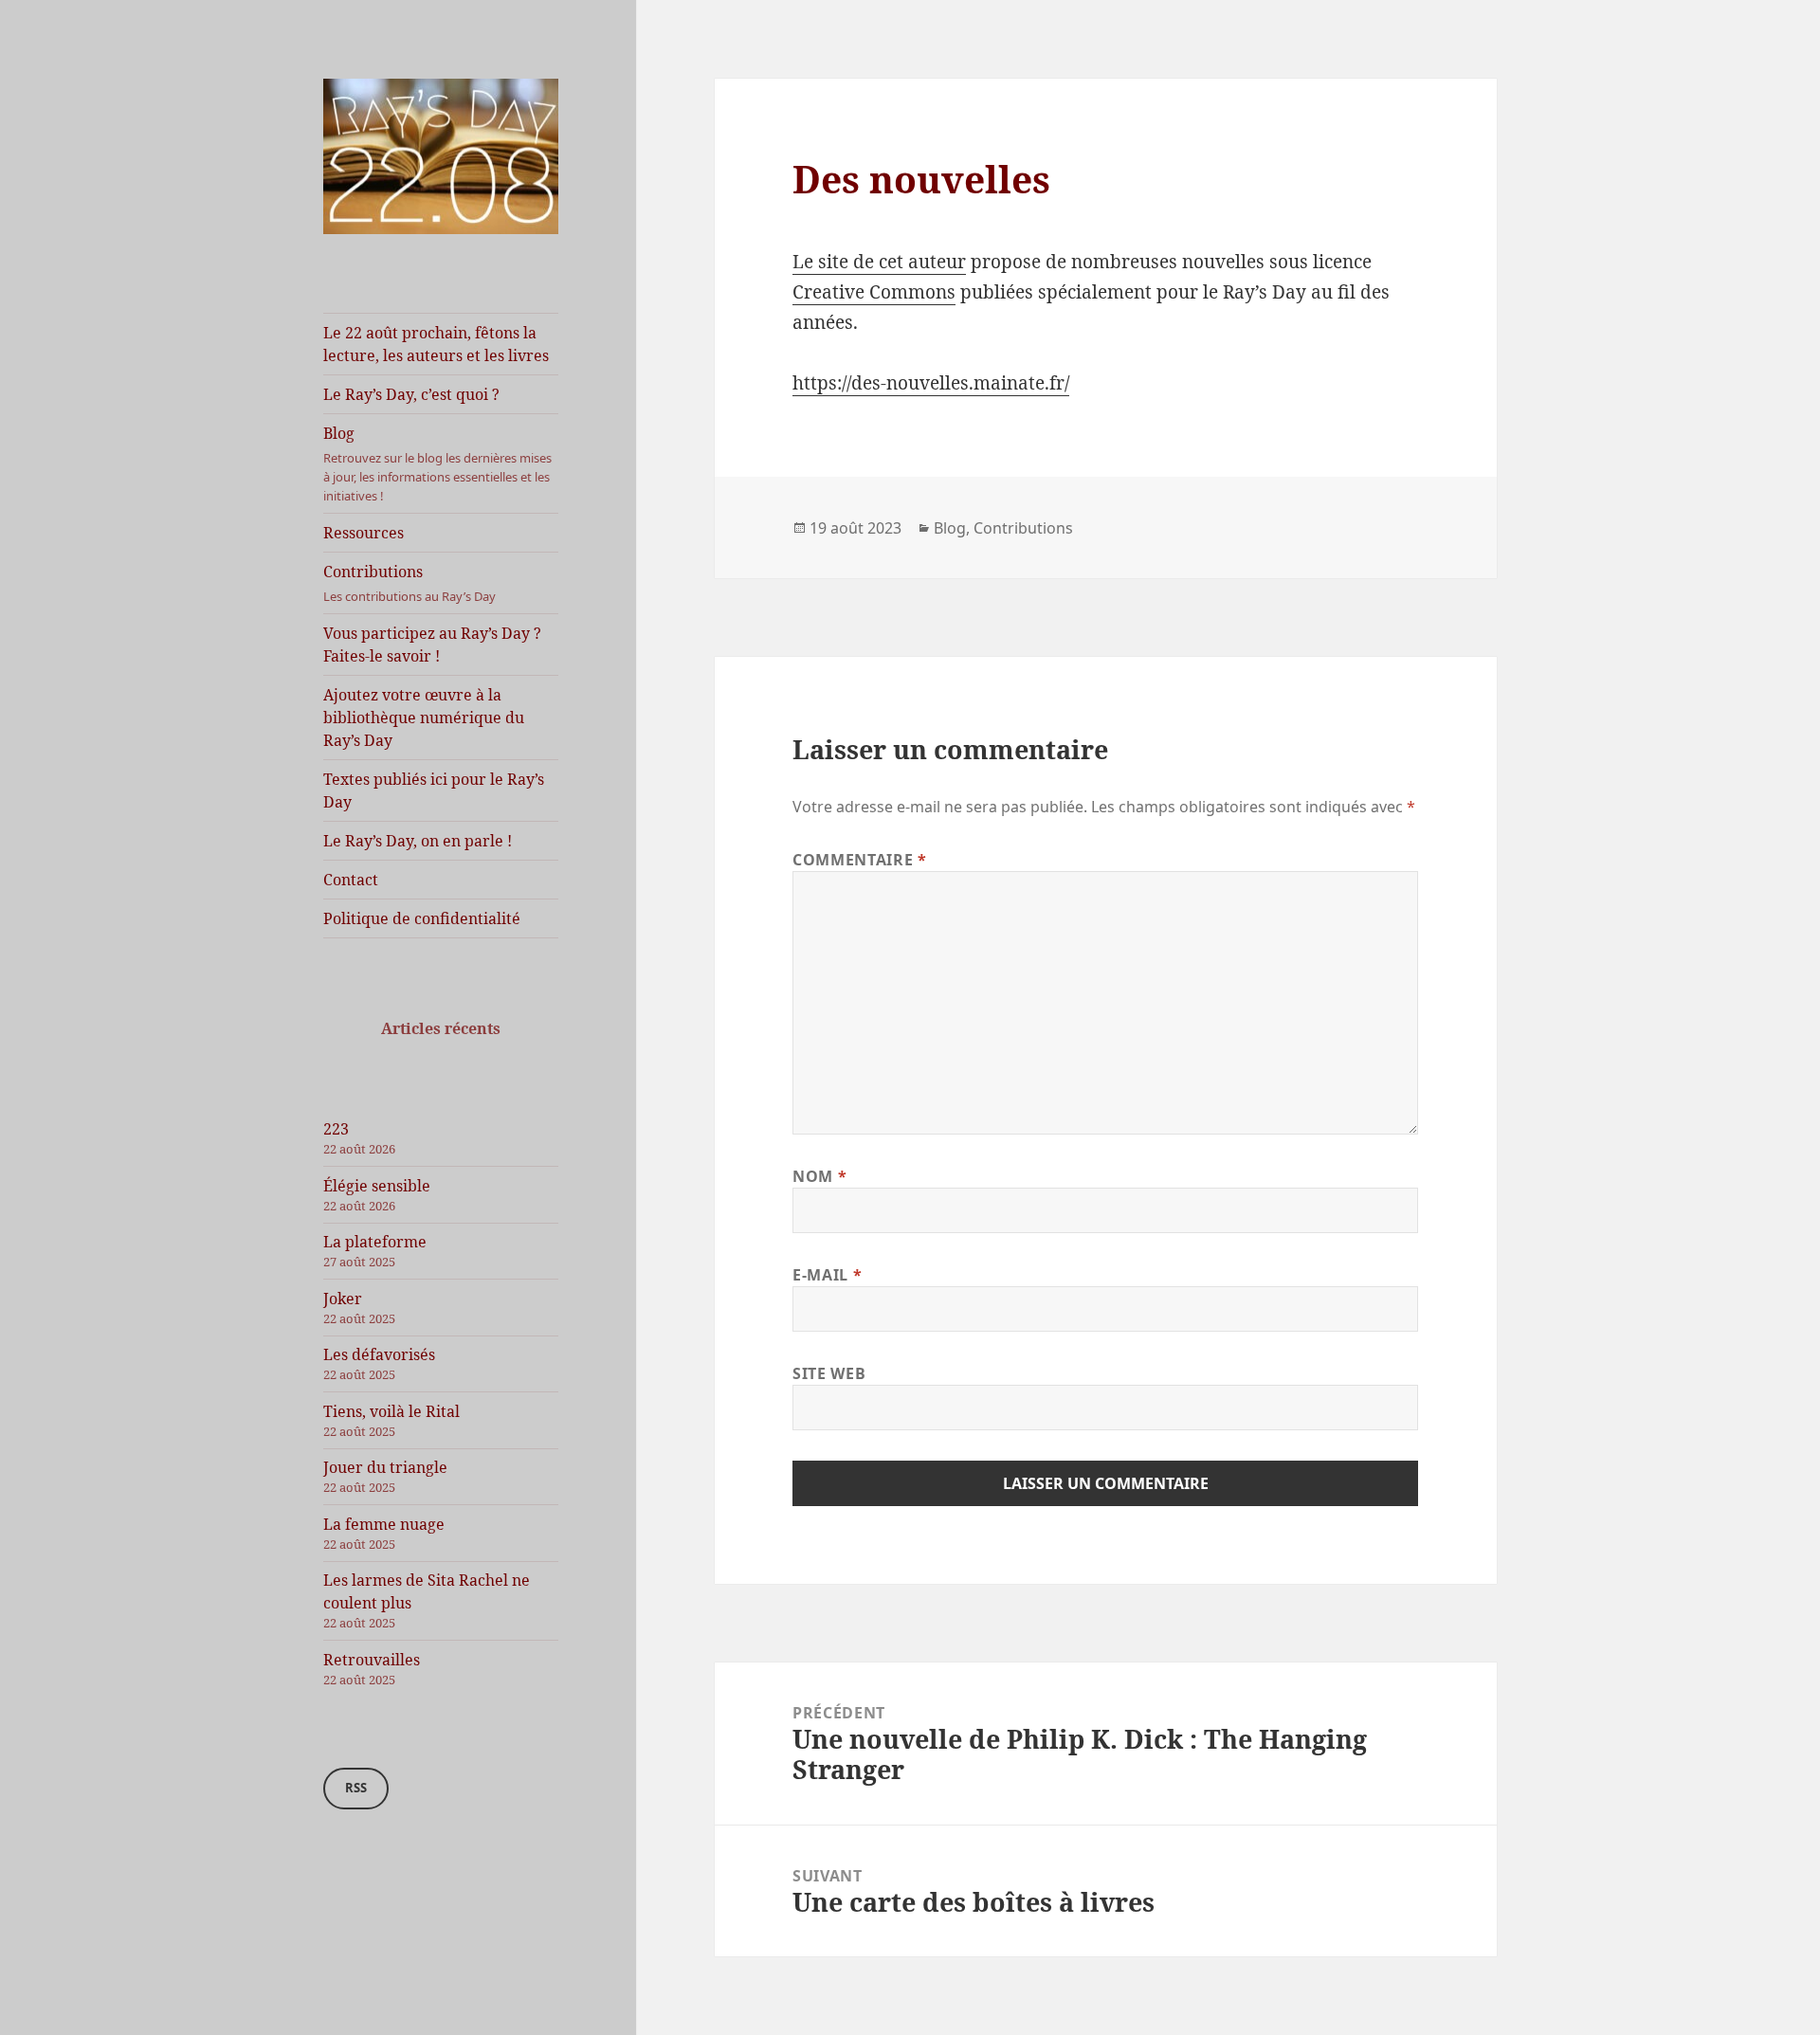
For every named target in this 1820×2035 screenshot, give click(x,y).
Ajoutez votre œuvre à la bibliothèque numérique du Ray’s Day (424, 718)
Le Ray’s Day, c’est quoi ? (411, 394)
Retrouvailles (372, 1660)
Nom (819, 1176)
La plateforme (375, 1242)
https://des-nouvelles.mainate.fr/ (931, 383)
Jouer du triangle (385, 1467)
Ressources (364, 533)
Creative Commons (874, 292)
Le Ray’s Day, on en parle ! (418, 841)
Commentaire (859, 860)
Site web (829, 1373)
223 (336, 1129)
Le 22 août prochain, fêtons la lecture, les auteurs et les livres (436, 344)
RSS (356, 1788)
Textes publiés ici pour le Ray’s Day (434, 790)
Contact (351, 880)
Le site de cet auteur (879, 262)
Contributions (409, 583)
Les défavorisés (379, 1354)
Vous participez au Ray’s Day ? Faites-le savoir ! (432, 645)
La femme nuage (384, 1524)
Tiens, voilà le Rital (391, 1411)
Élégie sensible (377, 1186)
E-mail (827, 1275)
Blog (437, 463)
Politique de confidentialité (422, 918)
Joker (343, 1299)
